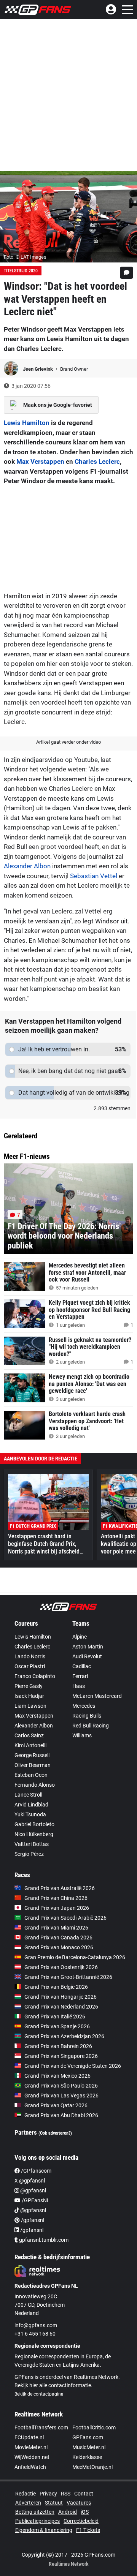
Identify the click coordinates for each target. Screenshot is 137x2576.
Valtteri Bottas (32, 1844)
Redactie (25, 2494)
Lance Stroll (28, 1795)
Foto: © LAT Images (25, 257)
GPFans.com (88, 2437)
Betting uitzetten (35, 2512)
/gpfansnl (32, 2220)
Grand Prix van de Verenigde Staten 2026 (73, 2066)
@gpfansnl (33, 2190)
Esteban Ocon (31, 1775)
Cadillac (82, 1666)
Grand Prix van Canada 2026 (58, 1938)
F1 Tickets (88, 2530)
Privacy (48, 2494)
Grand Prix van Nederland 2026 (61, 2007)
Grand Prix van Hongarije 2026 (61, 1997)
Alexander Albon (27, 866)
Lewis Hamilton (27, 423)
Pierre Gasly (29, 1686)
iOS (85, 2512)
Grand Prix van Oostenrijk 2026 (61, 1967)
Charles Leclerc (97, 461)
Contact (84, 2494)
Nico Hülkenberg (34, 1834)
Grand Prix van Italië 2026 (55, 2017)
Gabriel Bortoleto (34, 1824)
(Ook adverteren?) (55, 2133)
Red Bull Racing (91, 1726)
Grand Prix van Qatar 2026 (56, 2105)
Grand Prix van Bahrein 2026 (58, 2046)
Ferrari (80, 1676)
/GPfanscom (36, 2171)
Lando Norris (30, 1656)
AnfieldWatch (30, 2467)
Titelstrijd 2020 (21, 271)
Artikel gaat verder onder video (68, 742)
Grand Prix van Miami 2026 (56, 1928)
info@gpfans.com (36, 2325)
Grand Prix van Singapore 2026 (61, 2056)
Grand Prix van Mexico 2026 (57, 2076)
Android (68, 2512)
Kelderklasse (87, 2457)
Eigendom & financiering (44, 2530)
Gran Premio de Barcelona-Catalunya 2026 (75, 1957)
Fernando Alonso (35, 1785)
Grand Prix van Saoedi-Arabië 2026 (65, 1918)
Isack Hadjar (29, 1696)
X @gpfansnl (30, 2181)
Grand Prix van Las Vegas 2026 (61, 2096)
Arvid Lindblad (31, 1805)
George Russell (32, 1755)
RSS (66, 2494)
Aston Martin (88, 1647)
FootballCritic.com (94, 2427)
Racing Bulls (87, 1716)
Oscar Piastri (30, 1666)
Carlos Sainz (29, 1735)
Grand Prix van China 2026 (56, 1898)
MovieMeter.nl (31, 2447)
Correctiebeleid (81, 2521)
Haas (79, 1686)
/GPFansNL (35, 2200)
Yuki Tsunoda (30, 1814)
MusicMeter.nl (89, 2447)
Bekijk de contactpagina (39, 2394)
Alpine (80, 1637)
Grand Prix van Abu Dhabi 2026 (61, 2115)
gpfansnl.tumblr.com (43, 2240)
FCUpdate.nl (29, 2437)
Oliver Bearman (33, 1765)
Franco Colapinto (35, 1676)
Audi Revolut (87, 1656)
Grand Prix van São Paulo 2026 (61, 2086)
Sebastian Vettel (94, 876)
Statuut (54, 2503)
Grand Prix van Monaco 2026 (59, 1947)
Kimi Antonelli (30, 1745)
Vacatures (79, 2503)
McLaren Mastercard (97, 1696)
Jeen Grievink (38, 369)
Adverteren (28, 2503)
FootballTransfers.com (41, 2427)
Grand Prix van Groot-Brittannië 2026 (68, 1977)
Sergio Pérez (29, 1854)
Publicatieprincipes (37, 2521)
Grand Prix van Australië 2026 (60, 1888)
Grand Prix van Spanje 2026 (57, 2026)
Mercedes (84, 1706)
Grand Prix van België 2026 (56, 1987)
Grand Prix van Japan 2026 (57, 1908)
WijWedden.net (32, 2457)
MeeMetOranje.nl (92, 2467)
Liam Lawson (30, 1706)
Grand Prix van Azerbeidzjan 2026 (64, 2036)
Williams (82, 1735)
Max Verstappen (40, 461)
